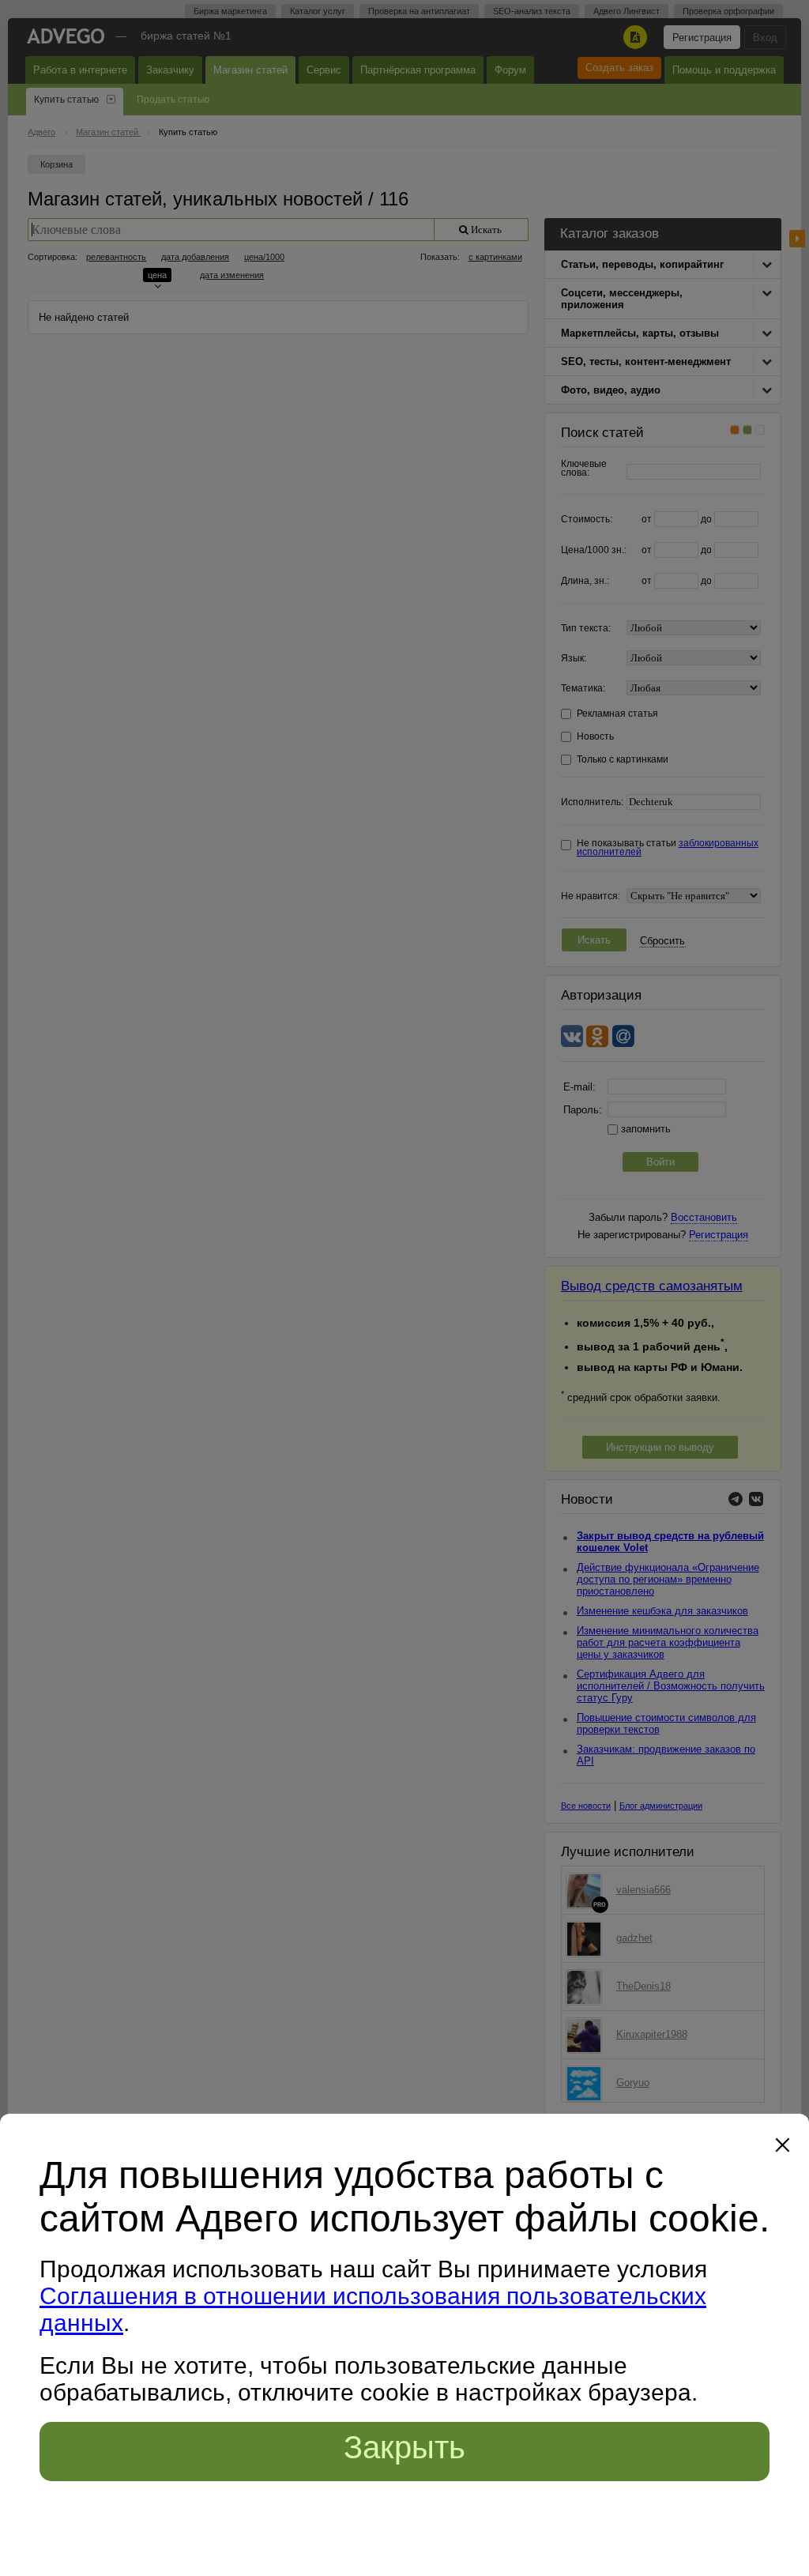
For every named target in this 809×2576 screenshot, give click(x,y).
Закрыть (404, 2447)
